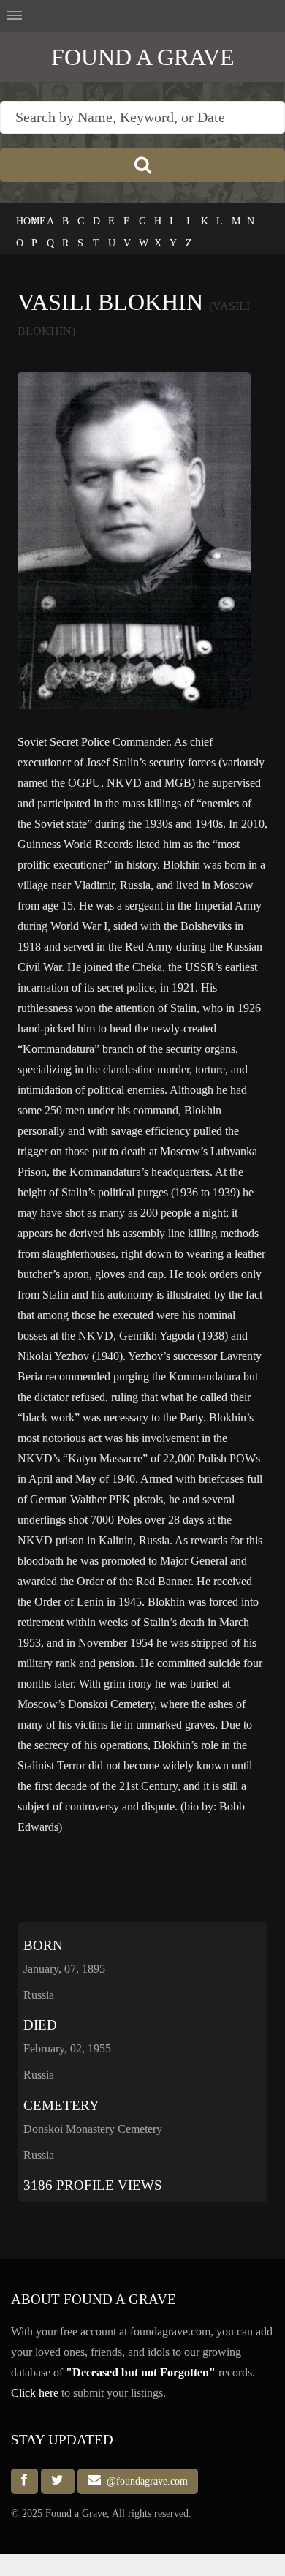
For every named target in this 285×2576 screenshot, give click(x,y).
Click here (35, 2393)
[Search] (142, 165)
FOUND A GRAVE (143, 57)
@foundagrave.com (144, 2481)
